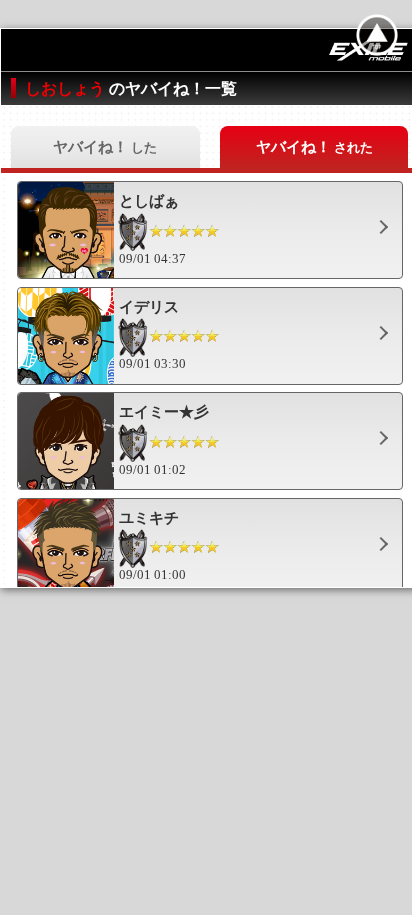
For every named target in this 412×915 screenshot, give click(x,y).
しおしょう (67, 88)
